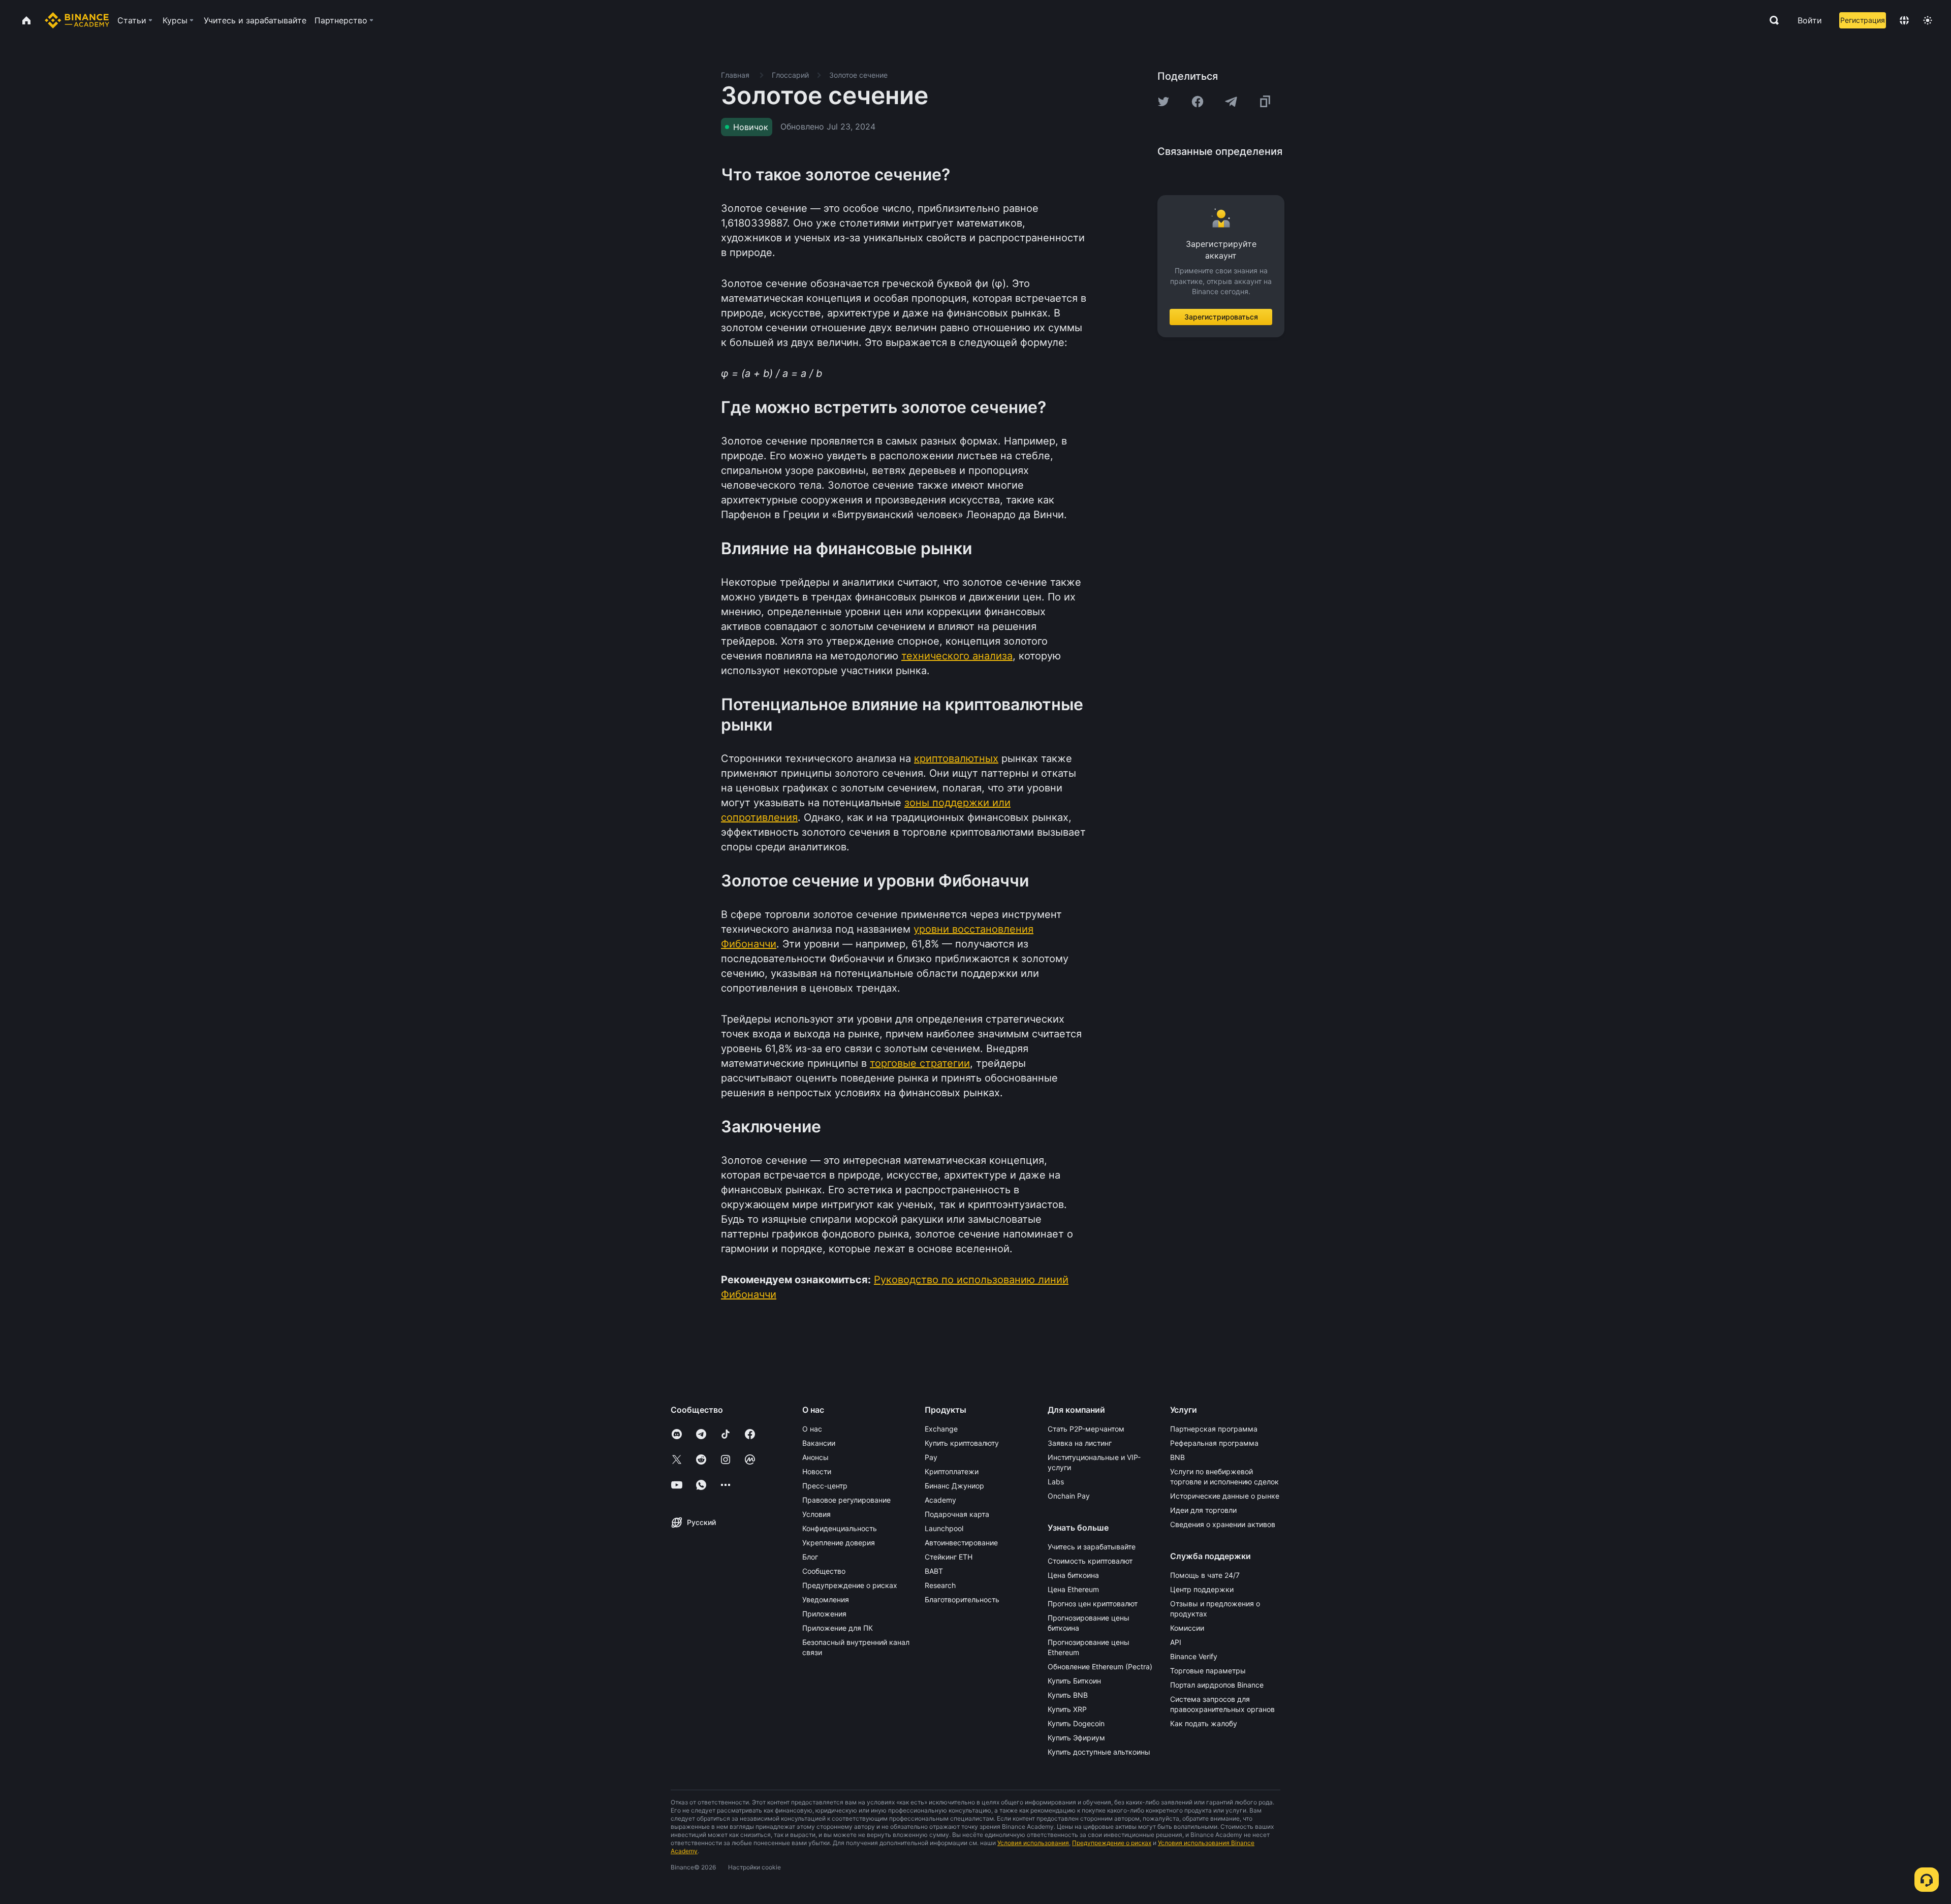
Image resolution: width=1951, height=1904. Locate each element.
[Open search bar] (1771, 20)
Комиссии (1187, 1628)
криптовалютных (956, 758)
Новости (817, 1471)
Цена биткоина (1073, 1575)
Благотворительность (962, 1599)
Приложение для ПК (838, 1628)
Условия (816, 1514)
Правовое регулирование (846, 1500)
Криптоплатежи (952, 1471)
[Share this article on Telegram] (1231, 102)
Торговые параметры (1208, 1671)
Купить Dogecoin (1076, 1723)
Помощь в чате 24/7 (1205, 1575)
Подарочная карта (957, 1514)
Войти (1810, 20)
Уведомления (826, 1599)
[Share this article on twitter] (1163, 102)
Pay (931, 1457)
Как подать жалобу (1204, 1723)
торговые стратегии (920, 1063)
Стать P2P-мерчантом (1086, 1429)
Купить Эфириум (1076, 1738)
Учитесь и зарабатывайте (1092, 1547)
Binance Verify (1194, 1656)
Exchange (941, 1429)
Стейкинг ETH (949, 1557)
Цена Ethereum (1073, 1589)
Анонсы (815, 1457)
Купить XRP (1067, 1709)
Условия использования (1033, 1843)
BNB (1177, 1457)
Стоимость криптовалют (1090, 1561)
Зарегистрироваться (1221, 317)
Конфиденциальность (840, 1528)
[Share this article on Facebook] (1198, 102)
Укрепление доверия (839, 1543)
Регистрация (1863, 20)
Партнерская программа (1214, 1429)
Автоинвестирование (961, 1543)
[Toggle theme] (1928, 20)
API (1176, 1642)
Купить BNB (1068, 1695)
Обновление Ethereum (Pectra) (1100, 1667)
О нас (812, 1429)
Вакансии (819, 1443)
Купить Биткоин (1074, 1681)
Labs (1056, 1482)
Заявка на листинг (1080, 1443)
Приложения (824, 1614)
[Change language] (1904, 20)
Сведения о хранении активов (1223, 1524)
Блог (810, 1557)
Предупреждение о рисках (850, 1585)
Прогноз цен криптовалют (1093, 1604)
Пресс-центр (825, 1486)
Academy (940, 1500)
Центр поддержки (1202, 1589)
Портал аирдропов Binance (1217, 1685)
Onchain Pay (1069, 1496)
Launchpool (944, 1528)
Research (940, 1585)
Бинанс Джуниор (954, 1486)
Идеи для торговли (1203, 1510)
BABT (934, 1571)
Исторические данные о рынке (1225, 1496)
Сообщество (824, 1571)
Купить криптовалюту (962, 1443)
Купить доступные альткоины (1099, 1752)
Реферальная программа (1214, 1443)
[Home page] (77, 20)
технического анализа (957, 656)
